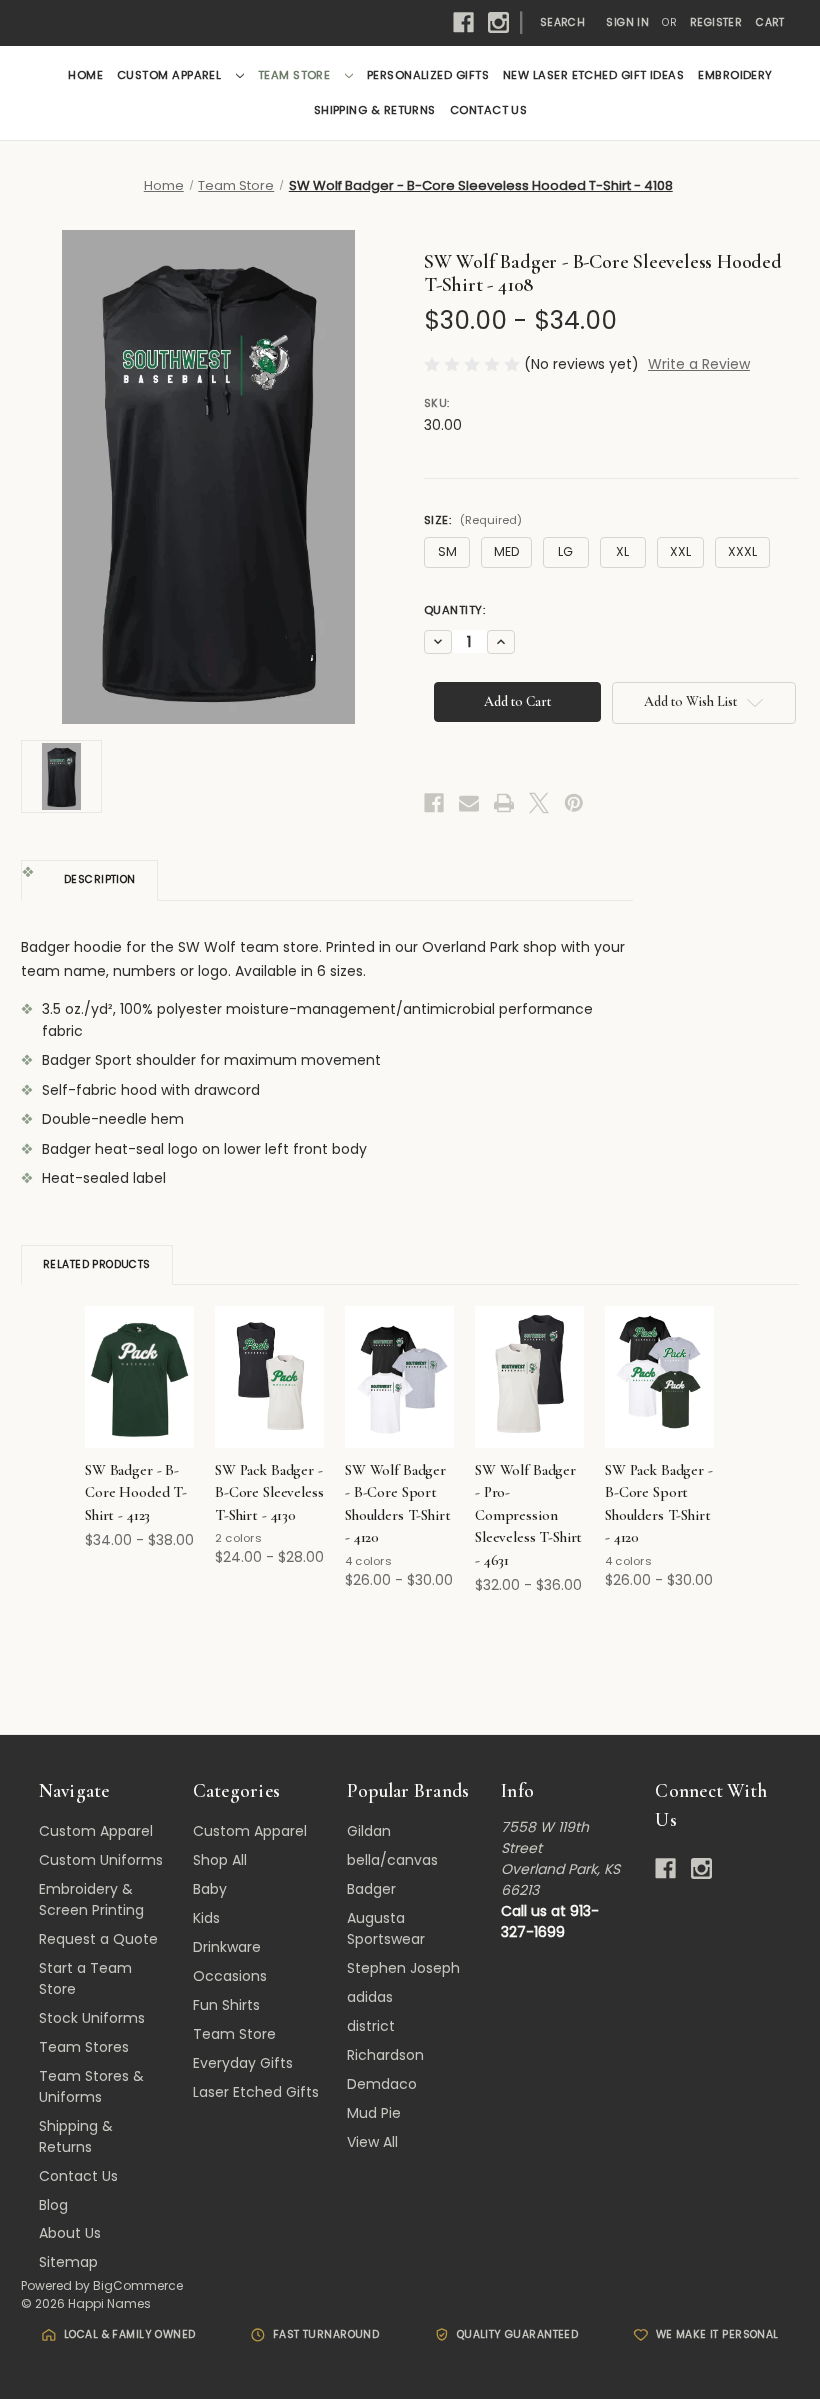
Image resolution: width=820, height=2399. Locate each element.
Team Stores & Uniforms (91, 2086)
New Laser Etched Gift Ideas (593, 75)
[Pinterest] (574, 803)
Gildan (369, 1831)
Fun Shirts (226, 2005)
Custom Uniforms (101, 1860)
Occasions (230, 1976)
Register (716, 22)
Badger (371, 1889)
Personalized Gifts (428, 75)
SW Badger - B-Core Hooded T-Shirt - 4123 (136, 1492)
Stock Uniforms (92, 2018)
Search (563, 22)
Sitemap (68, 2262)
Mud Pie (374, 2113)
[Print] (504, 803)
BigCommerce (138, 2285)
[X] (539, 803)
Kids (206, 1918)
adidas (370, 1997)
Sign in (627, 22)
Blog (53, 2205)
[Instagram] (498, 22)
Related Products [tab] (97, 1264)
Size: (473, 520)
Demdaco (382, 2084)
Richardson (385, 2055)
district (371, 2026)
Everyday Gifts (243, 2063)
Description (100, 879)
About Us (70, 2233)
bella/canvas (392, 1860)
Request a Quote (98, 1939)
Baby (210, 1889)
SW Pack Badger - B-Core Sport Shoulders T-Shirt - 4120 (659, 1504)
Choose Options (139, 1394)
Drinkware (227, 1947)
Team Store (296, 75)
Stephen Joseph (403, 1968)
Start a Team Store (85, 1978)
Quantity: (454, 610)
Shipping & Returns (375, 110)
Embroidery (735, 75)
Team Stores (84, 2047)
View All (372, 2142)
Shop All (220, 1860)
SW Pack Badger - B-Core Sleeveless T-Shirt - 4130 (269, 1492)
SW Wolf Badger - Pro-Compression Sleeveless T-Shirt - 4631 (528, 1515)
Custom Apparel (171, 75)
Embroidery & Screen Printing (91, 1899)
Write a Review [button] (699, 364)
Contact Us (489, 110)
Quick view (136, 1353)
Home (85, 75)
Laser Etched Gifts (256, 2092)
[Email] (469, 803)
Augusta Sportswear (386, 1928)
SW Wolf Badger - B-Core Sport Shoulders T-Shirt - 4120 (397, 1504)
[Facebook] (463, 22)
